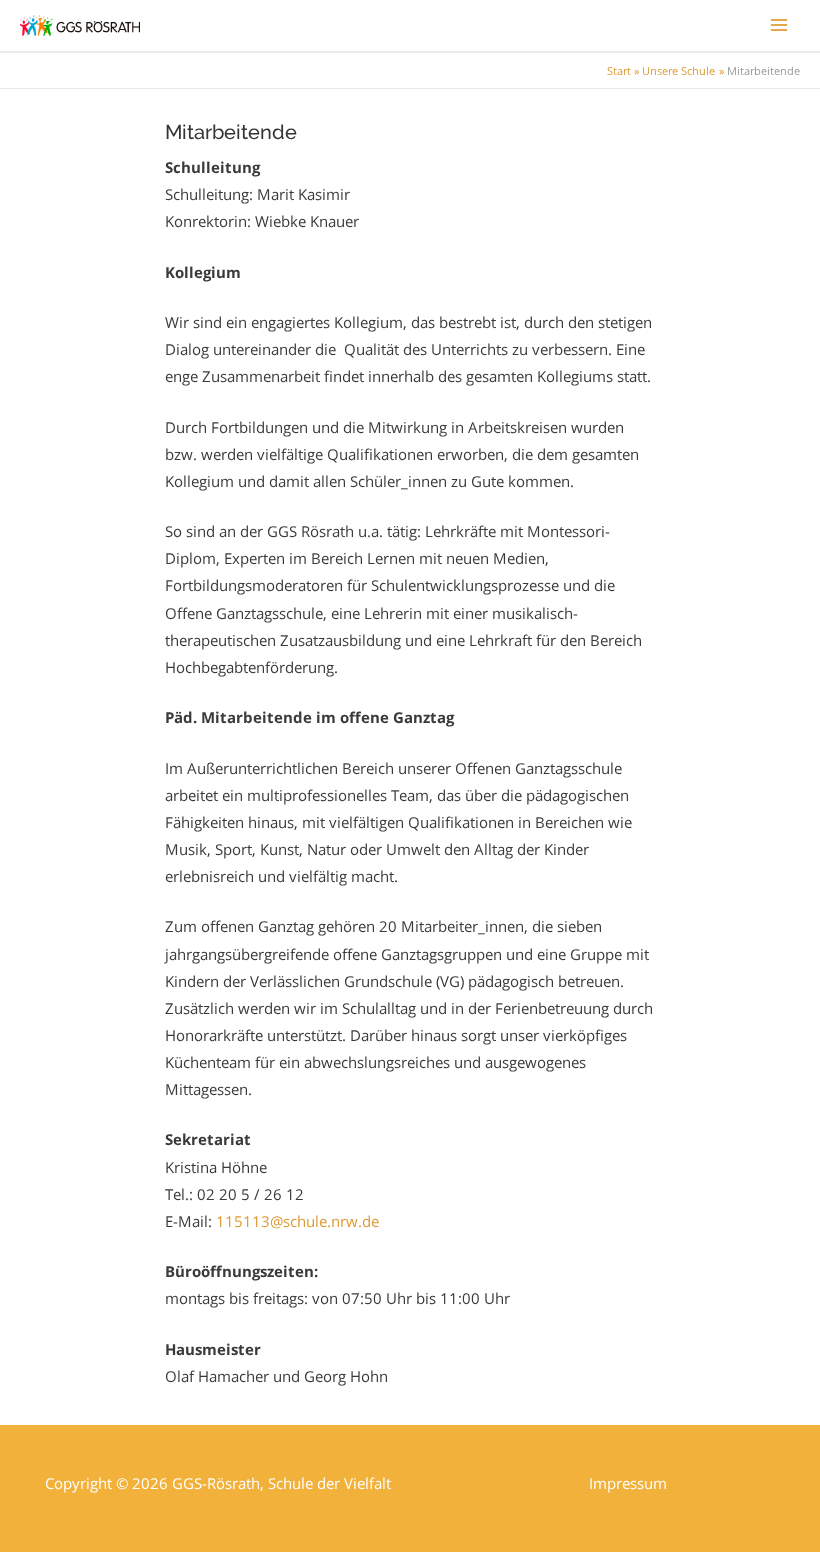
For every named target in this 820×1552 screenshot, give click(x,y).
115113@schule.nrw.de (297, 1221)
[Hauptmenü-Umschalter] (779, 25)
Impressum (628, 1483)
